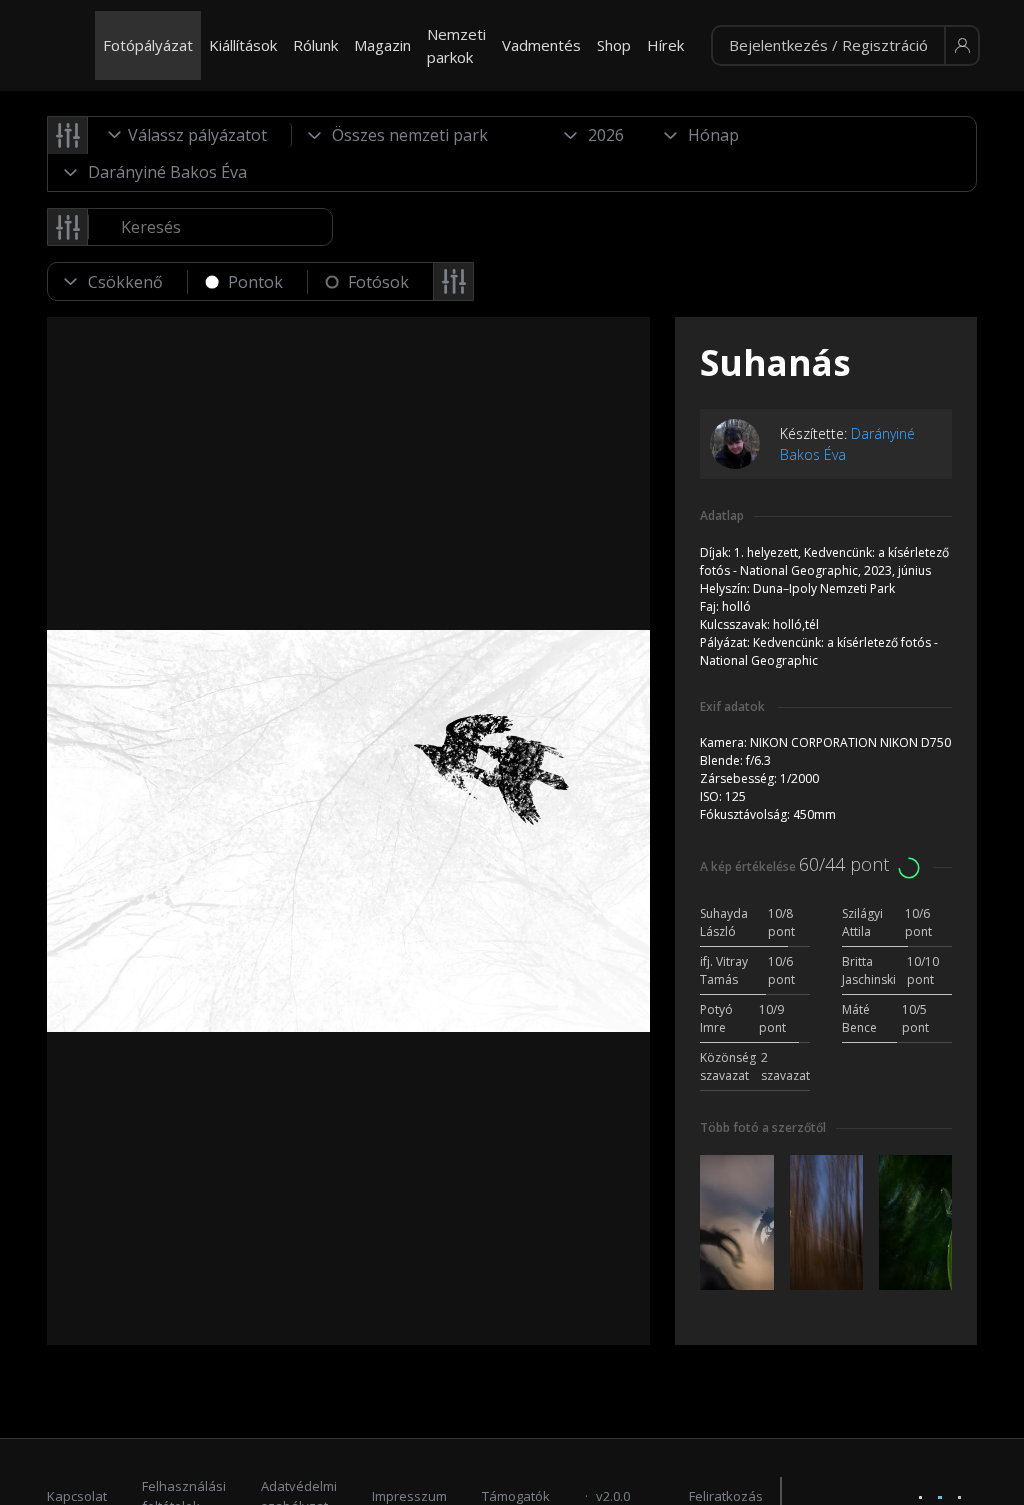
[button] (845, 46)
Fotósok (378, 282)
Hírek (665, 45)
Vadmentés (541, 45)
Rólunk (315, 45)
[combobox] (190, 135)
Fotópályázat (148, 45)
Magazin (382, 45)
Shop (614, 45)
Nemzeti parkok (456, 45)
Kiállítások (243, 45)
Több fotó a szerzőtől (763, 1127)
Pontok (255, 282)
